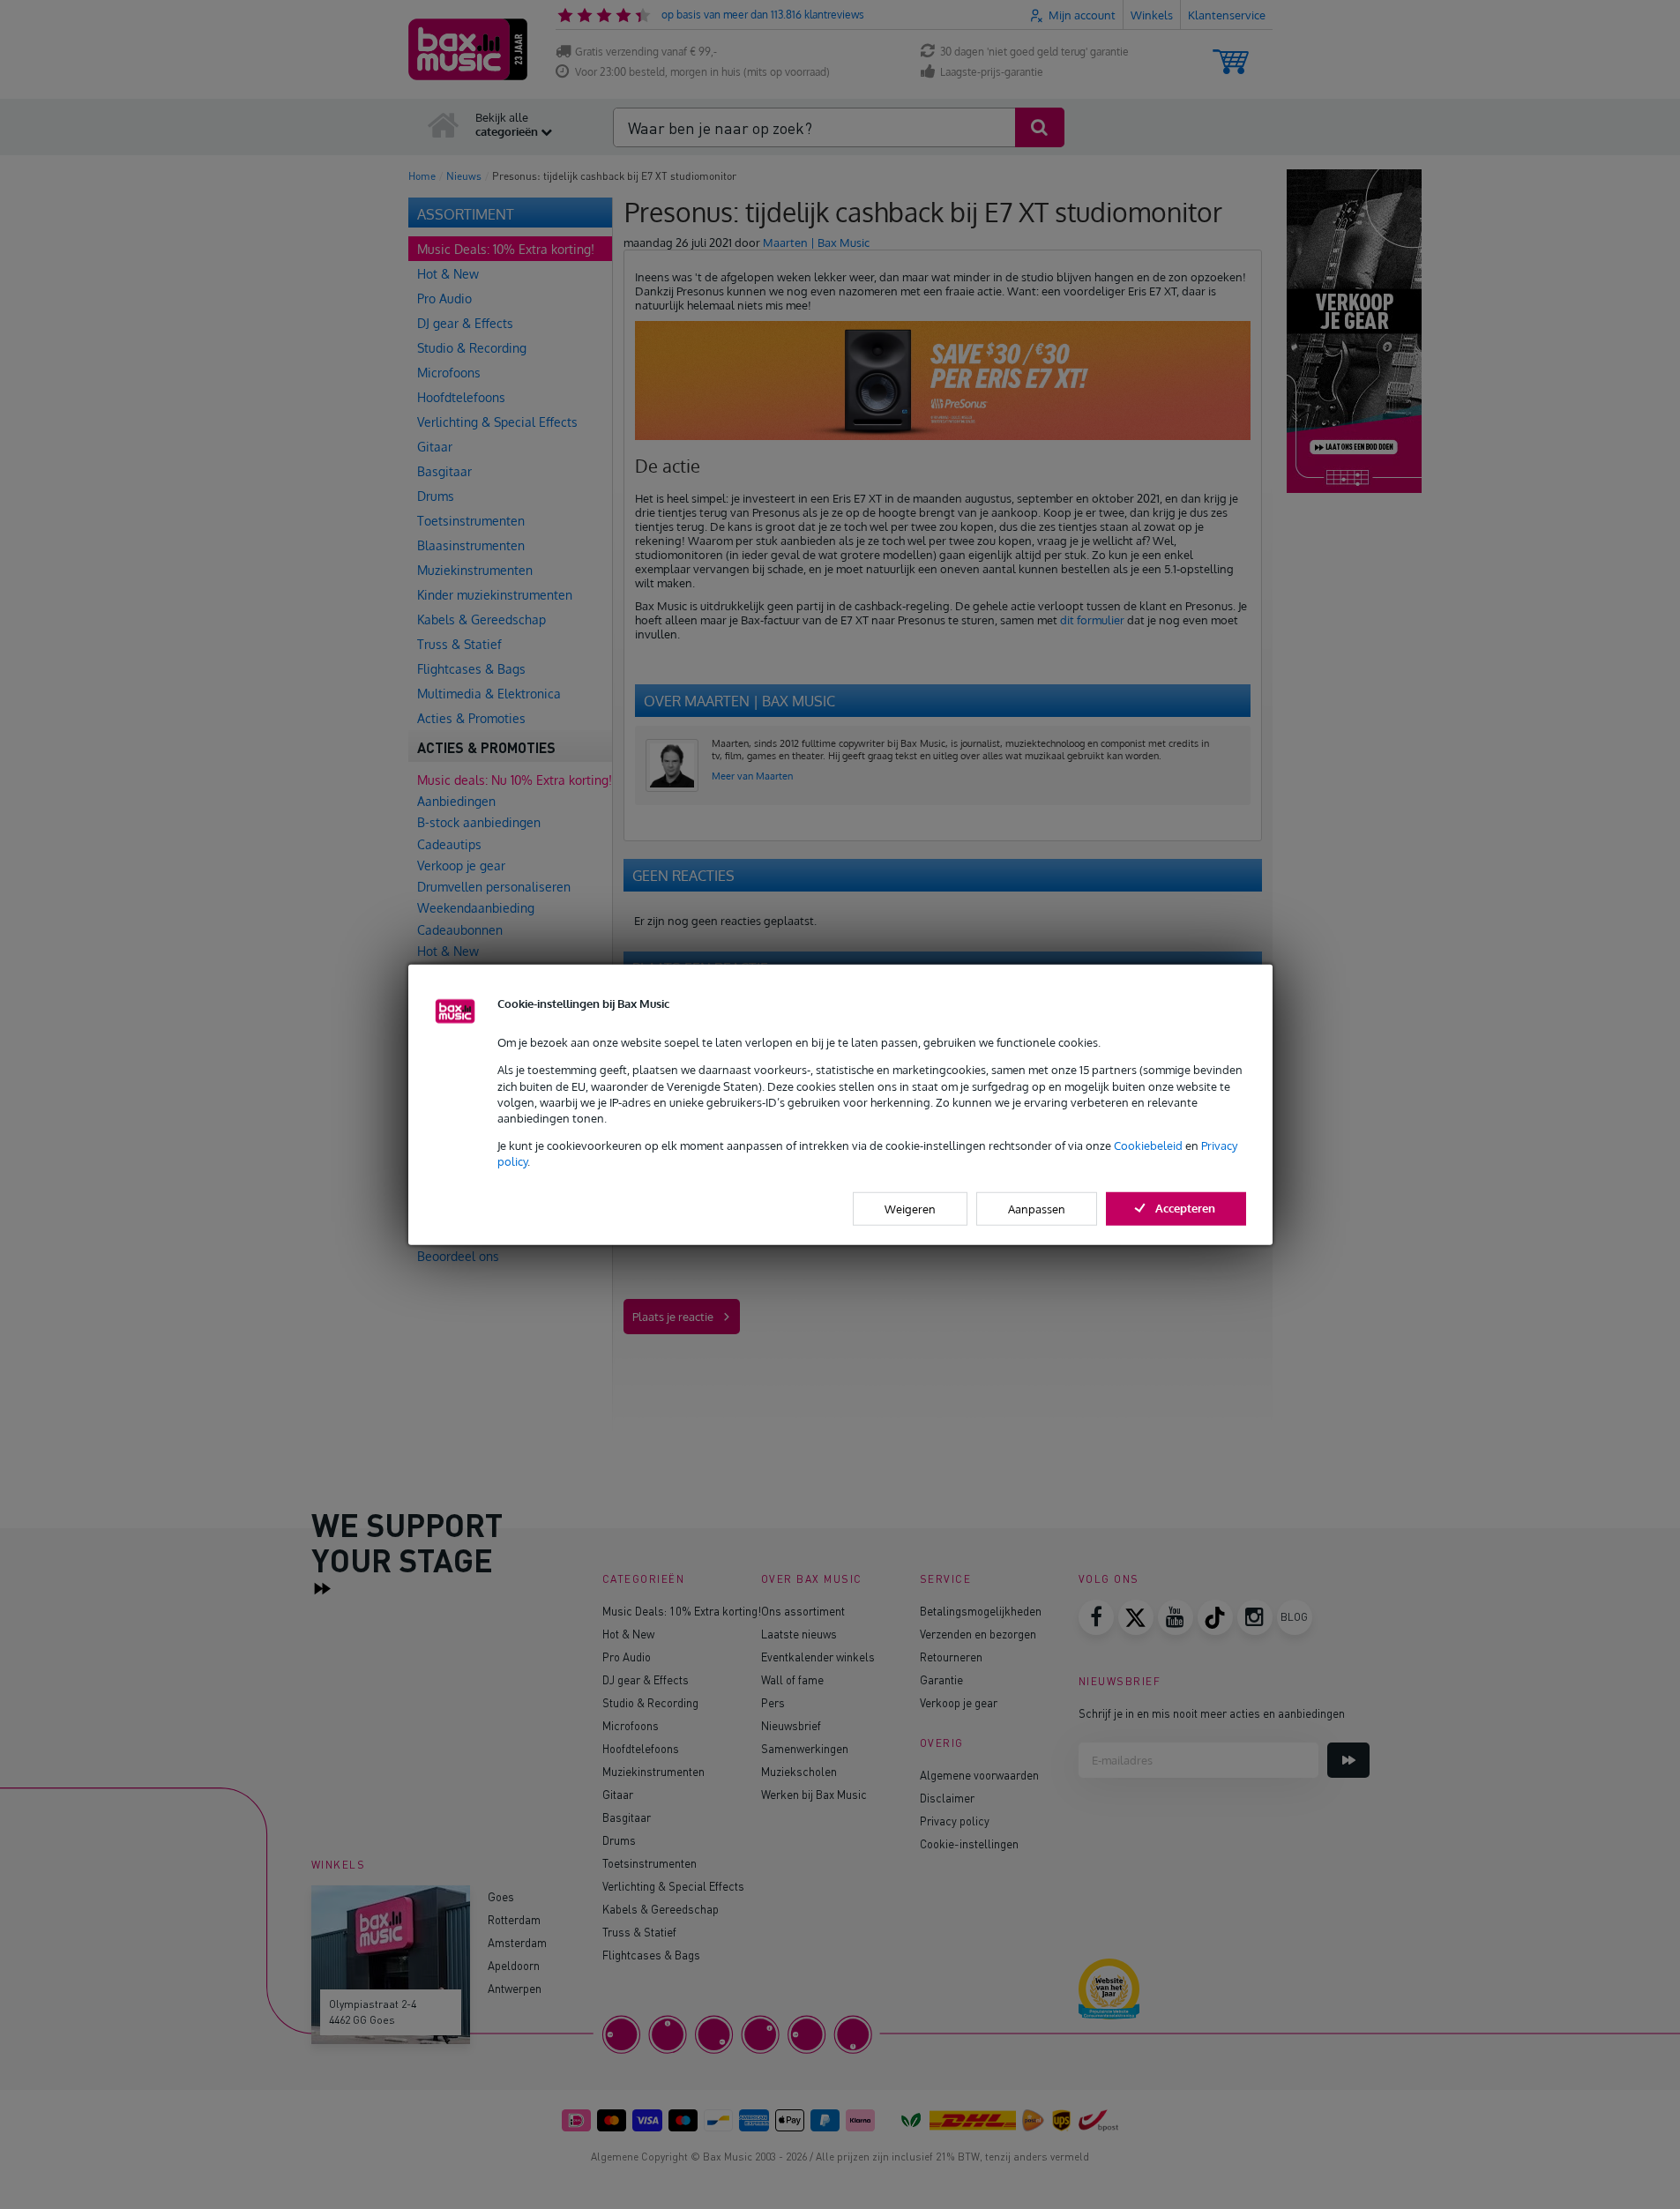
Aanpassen (1037, 1208)
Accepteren (1185, 1207)
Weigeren (910, 1208)
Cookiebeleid (1148, 1146)
